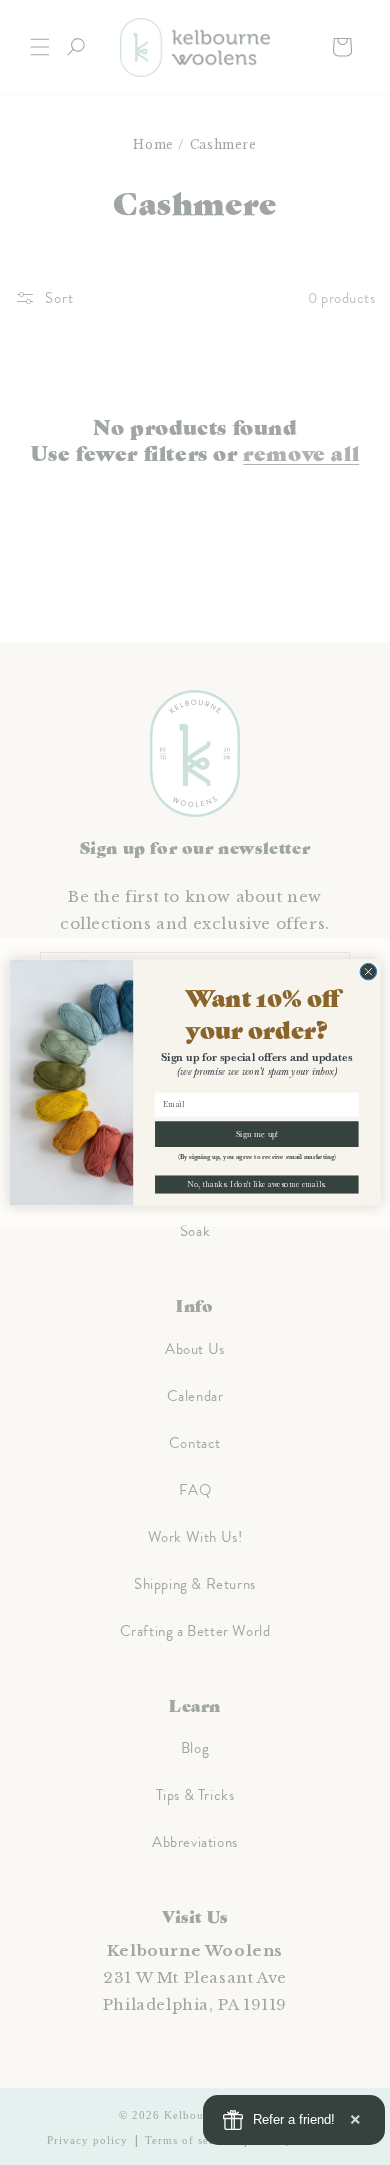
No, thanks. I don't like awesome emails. (256, 1184)
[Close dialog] (368, 971)
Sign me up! (257, 1133)
